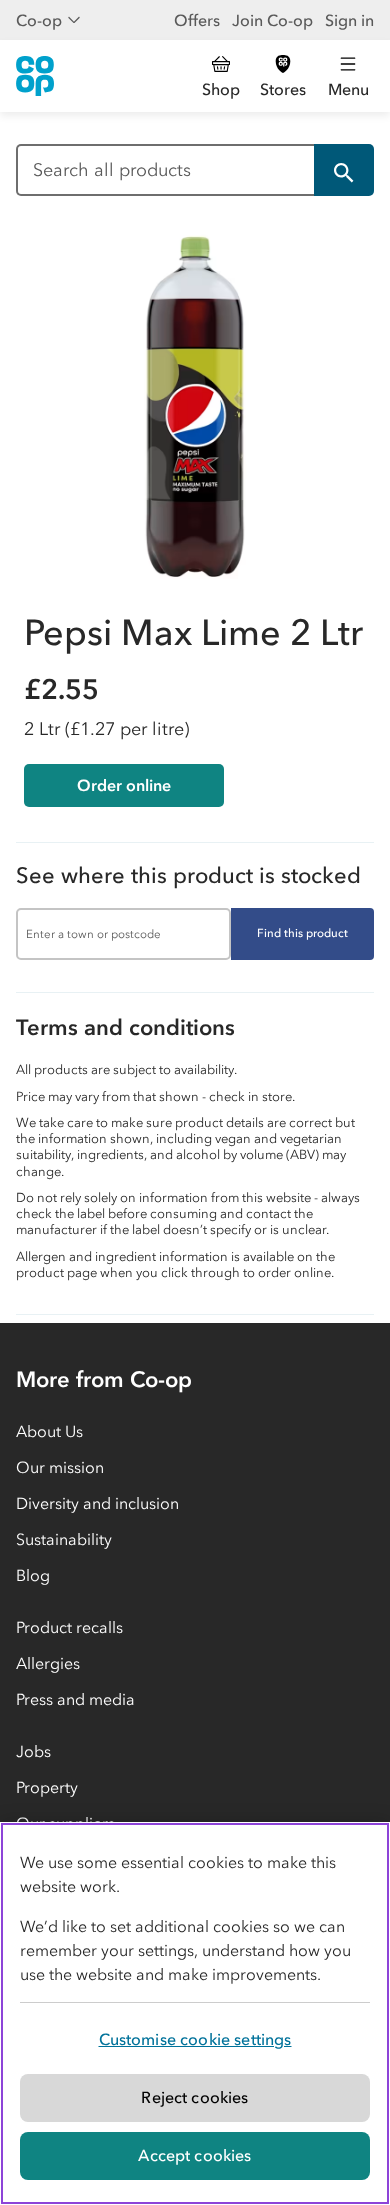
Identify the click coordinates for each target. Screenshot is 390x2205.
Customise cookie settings (195, 2039)
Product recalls (69, 1627)
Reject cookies (194, 2097)
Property (47, 1787)
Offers (197, 20)
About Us (49, 1431)
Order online (124, 785)
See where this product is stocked (188, 875)
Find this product (302, 933)
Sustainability (64, 1539)
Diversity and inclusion (97, 1503)
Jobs (33, 1751)
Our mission (60, 1467)
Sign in (349, 20)
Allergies (48, 1663)
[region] (195, 2013)
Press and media (75, 1699)
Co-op (39, 20)
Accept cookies (194, 2155)
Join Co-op (272, 20)
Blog (33, 1575)
